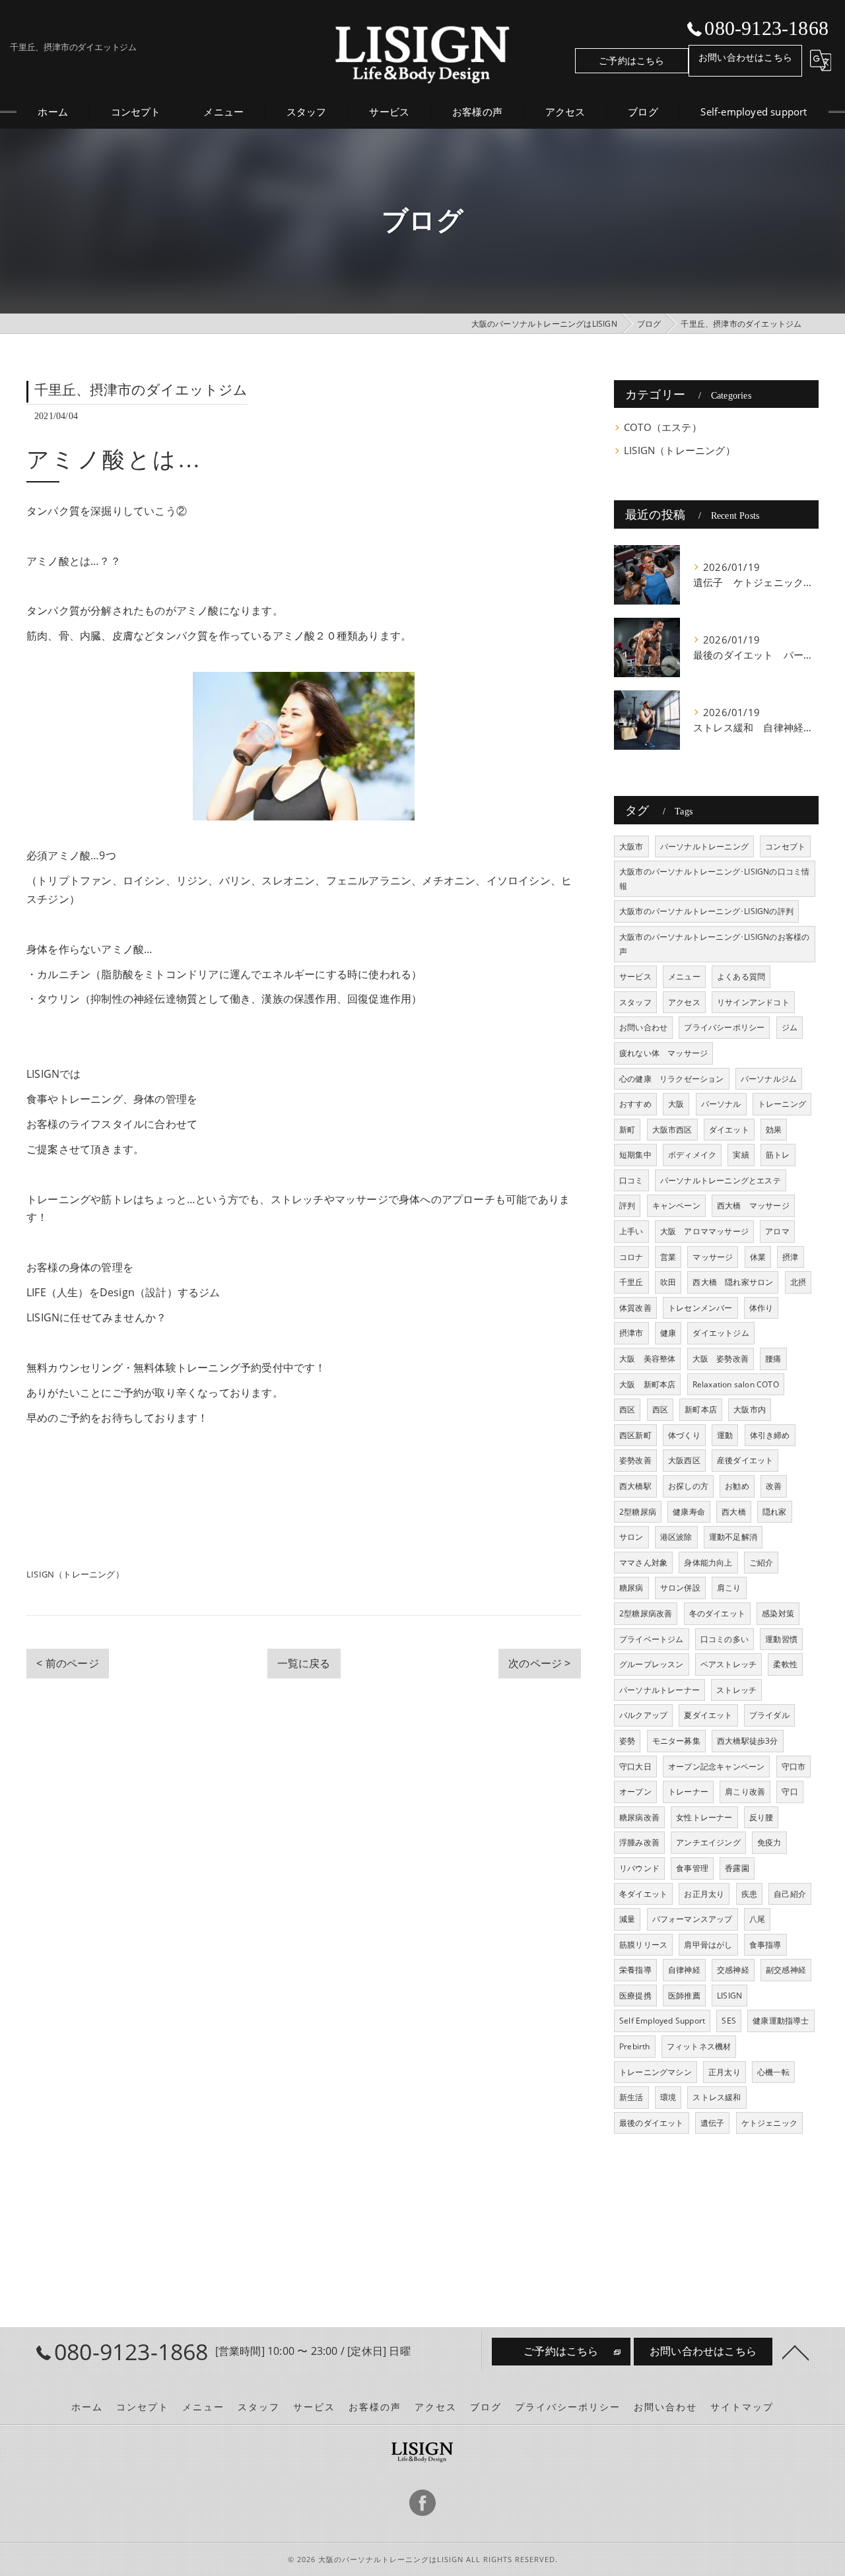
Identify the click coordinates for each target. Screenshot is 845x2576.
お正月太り (704, 1894)
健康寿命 (689, 1512)
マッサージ (713, 1257)
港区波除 (676, 1537)
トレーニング (782, 1104)
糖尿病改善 (639, 1817)
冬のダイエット (717, 1613)
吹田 (668, 1282)
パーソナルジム (769, 1079)
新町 (627, 1130)
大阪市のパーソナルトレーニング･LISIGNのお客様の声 (714, 944)
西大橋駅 (635, 1486)
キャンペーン (676, 1205)
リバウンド (639, 1868)
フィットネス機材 (699, 2046)
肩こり (729, 1588)
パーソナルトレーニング (704, 846)
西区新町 (635, 1435)
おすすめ (635, 1104)
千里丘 (631, 1282)
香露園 (737, 1868)
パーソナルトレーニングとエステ (721, 1180)
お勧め (737, 1486)
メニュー (684, 976)
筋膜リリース (643, 1945)
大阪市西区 (672, 1130)
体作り (761, 1308)
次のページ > (539, 1663)
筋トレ (778, 1155)
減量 (627, 1919)
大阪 (676, 1104)
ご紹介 (761, 1563)
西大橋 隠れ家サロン (733, 1282)
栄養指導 (635, 1970)
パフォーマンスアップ (693, 1919)
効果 (774, 1130)
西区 (627, 1409)
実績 (741, 1155)
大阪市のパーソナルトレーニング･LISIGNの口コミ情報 (714, 879)
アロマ (777, 1231)
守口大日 (635, 1767)
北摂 (798, 1282)
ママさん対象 (643, 1563)
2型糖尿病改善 (646, 1613)
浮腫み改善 (639, 1842)
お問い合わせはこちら (745, 57)
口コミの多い (725, 1639)
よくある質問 (741, 976)
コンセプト (785, 846)
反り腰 (761, 1817)
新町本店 (701, 1409)
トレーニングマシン (656, 2072)
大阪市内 (750, 1409)
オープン (635, 1792)
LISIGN (729, 1996)
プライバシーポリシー (724, 1027)
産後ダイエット (745, 1460)
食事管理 (692, 1868)
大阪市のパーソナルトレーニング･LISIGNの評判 (706, 911)
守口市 (794, 1767)
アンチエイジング (708, 1842)
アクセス (684, 1002)
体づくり (684, 1435)
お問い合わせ (643, 1027)
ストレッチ (736, 1690)
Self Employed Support (662, 2021)
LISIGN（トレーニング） (75, 1574)
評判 (627, 1205)
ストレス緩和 (717, 2097)
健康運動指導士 (781, 2021)
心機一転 (773, 2072)
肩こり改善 (745, 1792)
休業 (758, 1257)
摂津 (790, 1257)
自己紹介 (790, 1894)
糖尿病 (631, 1588)
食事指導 (765, 1945)
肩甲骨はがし (708, 1945)
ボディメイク (692, 1155)
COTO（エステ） (663, 427)
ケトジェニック (769, 2123)
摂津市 (631, 1333)
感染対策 (778, 1613)
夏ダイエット (708, 1715)
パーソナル (721, 1104)
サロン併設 (680, 1588)
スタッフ (635, 1002)
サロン (631, 1537)
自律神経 (684, 1970)
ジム (790, 1027)
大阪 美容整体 (647, 1359)
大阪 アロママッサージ (704, 1231)
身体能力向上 (708, 1563)
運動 (725, 1435)
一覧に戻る (304, 1663)
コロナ (631, 1257)
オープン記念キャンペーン (716, 1767)
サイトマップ (742, 2407)
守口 (790, 1792)
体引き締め (770, 1435)
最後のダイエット (652, 2123)
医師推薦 (684, 1996)
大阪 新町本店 (647, 1384)
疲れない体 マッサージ (663, 1053)
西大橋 (734, 1512)
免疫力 (769, 1842)
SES (729, 2021)
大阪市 (631, 846)
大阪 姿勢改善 (721, 1359)
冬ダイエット (643, 1894)
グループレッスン (652, 1664)
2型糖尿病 (638, 1512)
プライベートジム (652, 1639)
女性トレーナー (704, 1817)
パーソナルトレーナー (659, 1690)
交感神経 (733, 1970)
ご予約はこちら (631, 60)
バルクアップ (643, 1715)
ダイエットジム (721, 1333)
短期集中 (635, 1155)
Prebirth (635, 2046)
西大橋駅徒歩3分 (748, 1741)
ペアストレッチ (728, 1664)
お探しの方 (688, 1486)
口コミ (631, 1180)
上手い (631, 1231)
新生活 (631, 2097)
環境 (668, 2097)
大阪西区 (684, 1460)
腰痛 (773, 1359)
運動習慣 (781, 1639)
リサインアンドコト (753, 1002)
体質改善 (635, 1308)
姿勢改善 (635, 1460)
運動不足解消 (733, 1537)
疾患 (749, 1894)
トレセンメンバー (700, 1308)
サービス (635, 976)
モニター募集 (676, 1741)
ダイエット (729, 1130)
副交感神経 (786, 1970)
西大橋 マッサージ (753, 1205)
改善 (774, 1486)
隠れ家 (775, 1512)
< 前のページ (67, 1663)
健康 (668, 1333)
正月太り (725, 2072)
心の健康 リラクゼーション (672, 1079)
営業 (668, 1257)
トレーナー (688, 1792)
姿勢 (627, 1741)
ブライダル (769, 1715)
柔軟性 (785, 1664)
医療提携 (635, 1996)
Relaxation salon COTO (736, 1384)
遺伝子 (713, 2123)
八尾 (757, 1919)
